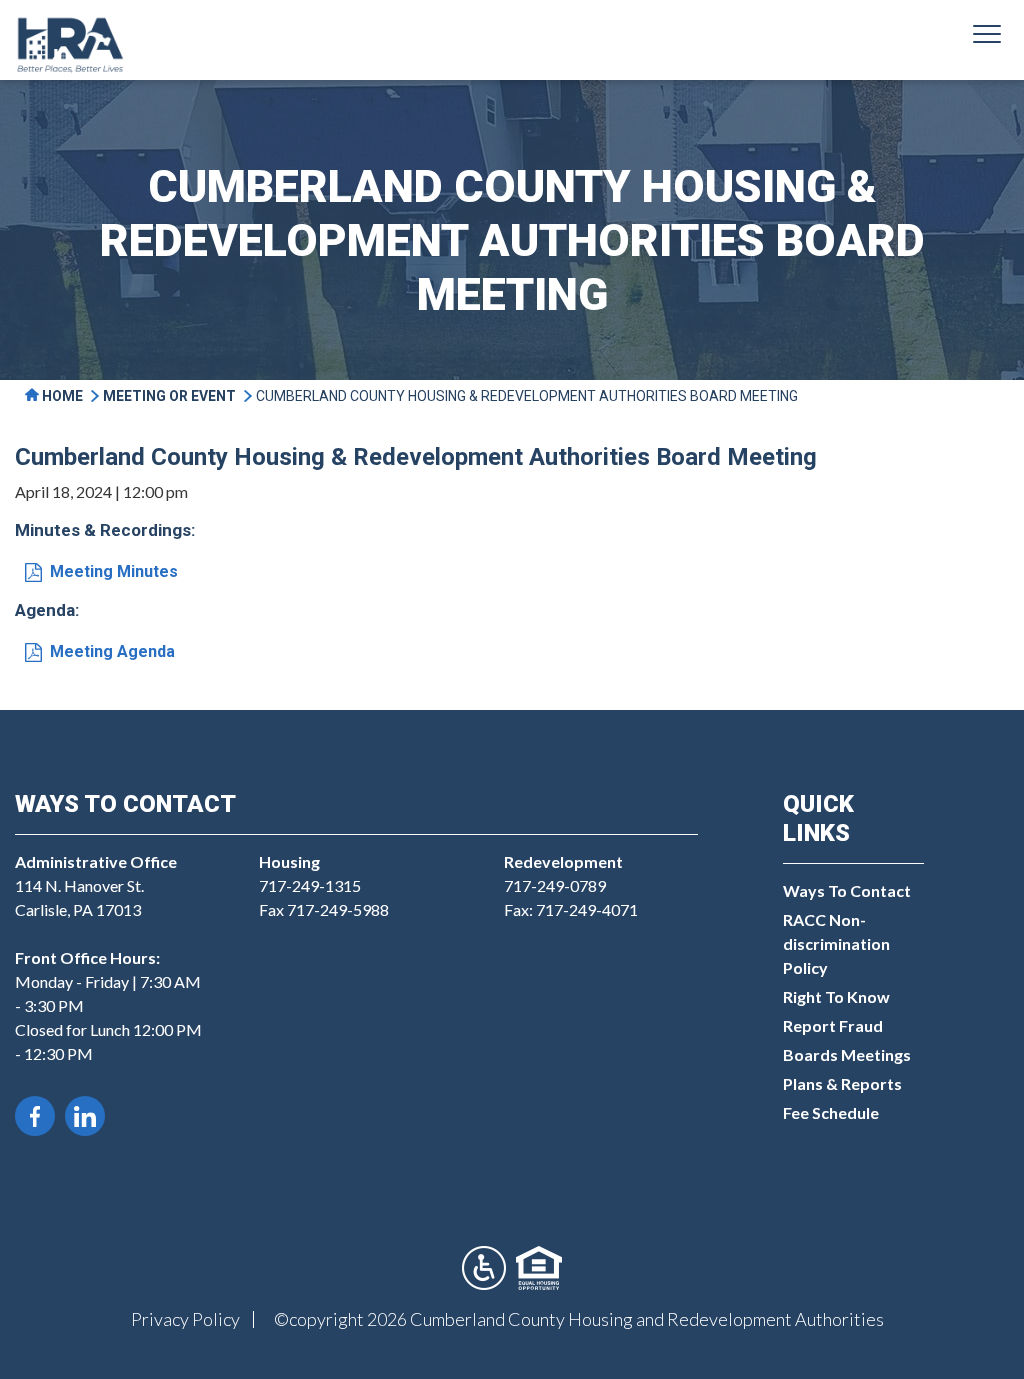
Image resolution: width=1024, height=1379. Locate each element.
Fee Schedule (831, 1112)
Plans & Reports (842, 1083)
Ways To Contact (847, 890)
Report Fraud (833, 1025)
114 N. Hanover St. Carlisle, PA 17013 (96, 885)
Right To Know (836, 996)
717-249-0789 (555, 885)
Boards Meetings (847, 1054)
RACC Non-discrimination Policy (836, 943)
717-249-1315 (310, 885)
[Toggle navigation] (987, 37)
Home (61, 396)
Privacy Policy (185, 1319)
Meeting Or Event (169, 396)
